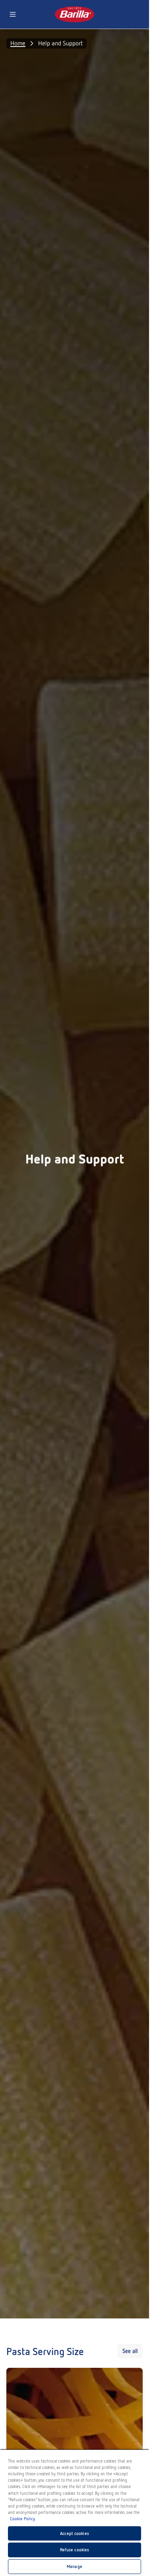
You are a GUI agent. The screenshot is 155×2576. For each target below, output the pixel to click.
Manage (75, 2566)
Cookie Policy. (23, 2519)
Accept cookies (75, 2533)
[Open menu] (13, 14)
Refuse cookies (75, 2550)
